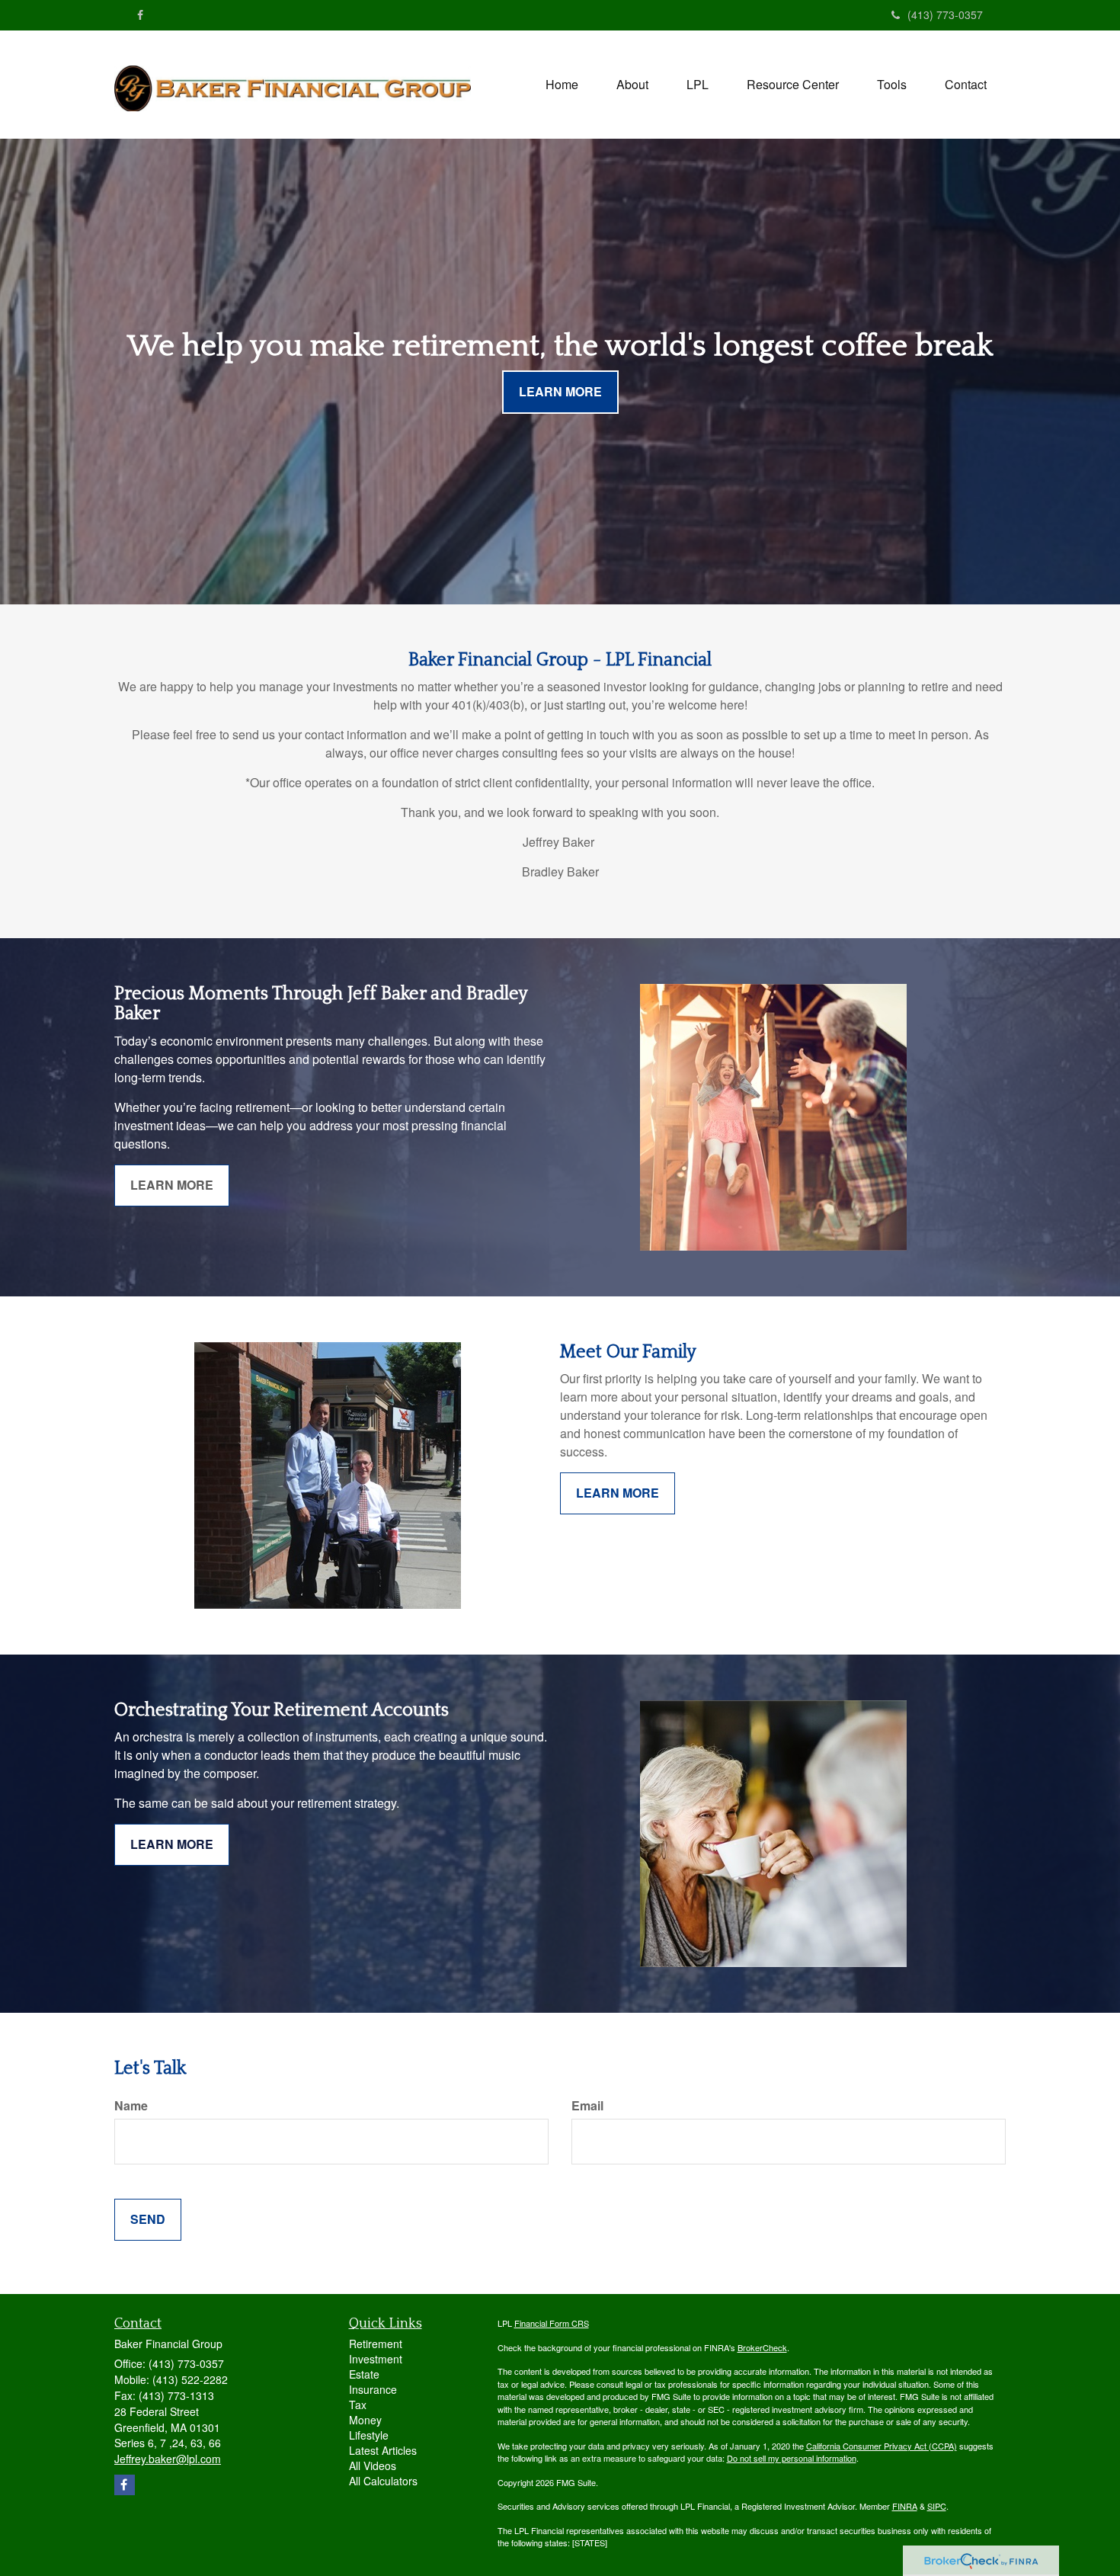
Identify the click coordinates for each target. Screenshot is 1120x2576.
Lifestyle (369, 2435)
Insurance (373, 2389)
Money (365, 2420)
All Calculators (383, 2481)
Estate (364, 2374)
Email (587, 2106)
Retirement (376, 2344)
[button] (632, 85)
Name (131, 2106)
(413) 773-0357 (945, 14)
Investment (376, 2359)
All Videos (373, 2465)
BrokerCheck (762, 2347)
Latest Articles (383, 2450)
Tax (358, 2405)
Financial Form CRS (552, 2323)
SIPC (937, 2506)
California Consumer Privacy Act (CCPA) (882, 2446)
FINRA (905, 2506)
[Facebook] (140, 14)
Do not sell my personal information (792, 2458)
